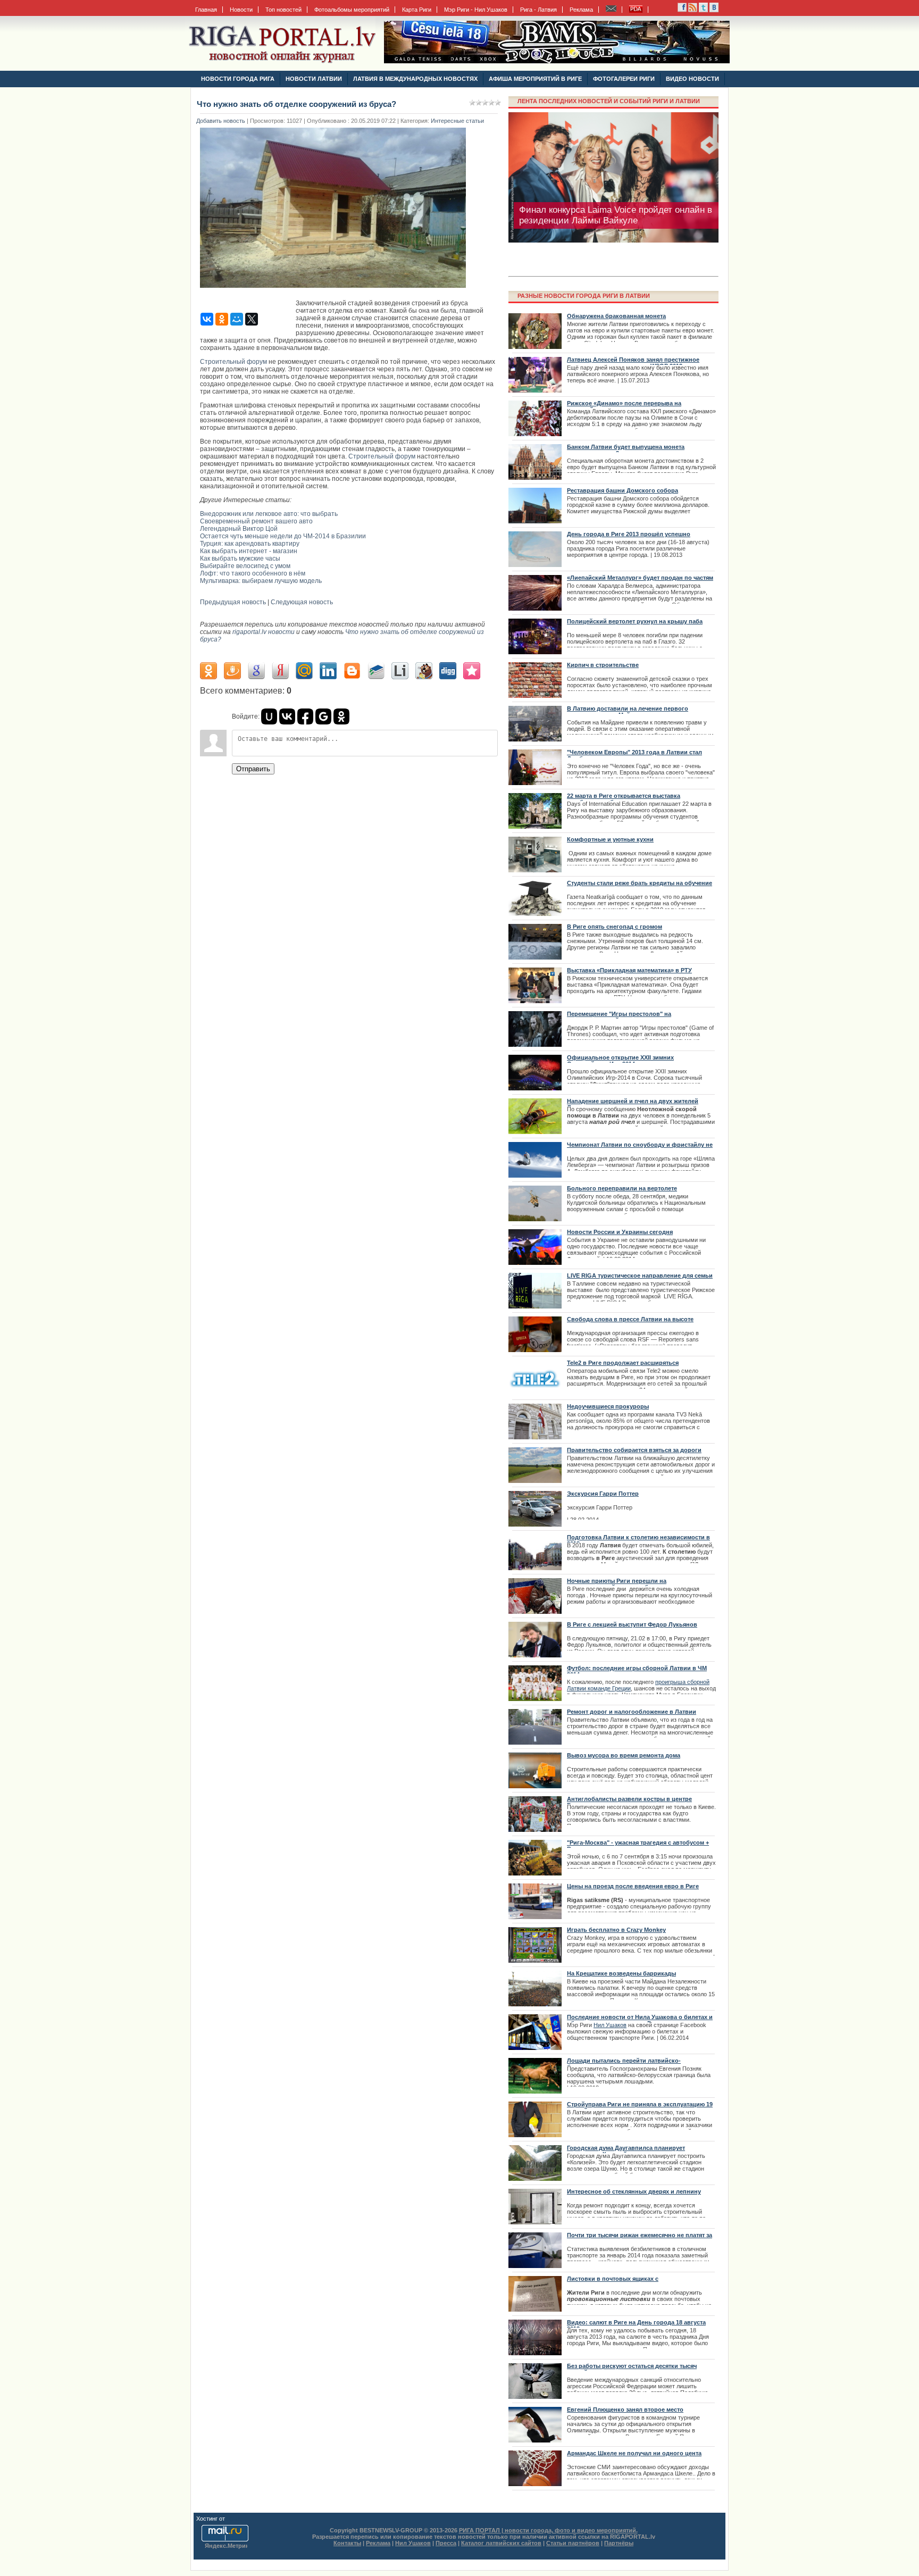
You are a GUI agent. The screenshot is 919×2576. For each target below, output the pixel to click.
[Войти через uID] (269, 716)
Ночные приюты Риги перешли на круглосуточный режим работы (617, 1584)
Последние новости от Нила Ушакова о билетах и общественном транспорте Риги (640, 2020)
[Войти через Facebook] (305, 716)
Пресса (446, 2543)
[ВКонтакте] (207, 319)
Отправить (253, 769)
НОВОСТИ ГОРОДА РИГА (238, 79)
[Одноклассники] (222, 319)
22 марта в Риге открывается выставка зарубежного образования (624, 799)
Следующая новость (302, 602)
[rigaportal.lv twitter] (703, 10)
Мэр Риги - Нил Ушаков (476, 10)
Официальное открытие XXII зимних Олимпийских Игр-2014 (620, 1061)
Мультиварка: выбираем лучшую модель (261, 581)
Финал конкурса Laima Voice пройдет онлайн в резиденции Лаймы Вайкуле (616, 215)
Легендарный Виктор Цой (239, 529)
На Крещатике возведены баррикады (621, 1973)
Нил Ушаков (610, 2025)
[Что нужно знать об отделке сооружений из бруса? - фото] (336, 291)
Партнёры (619, 2543)
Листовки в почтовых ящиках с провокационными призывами (613, 2282)
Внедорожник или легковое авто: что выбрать (269, 514)
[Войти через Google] (323, 716)
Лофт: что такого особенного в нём (253, 573)
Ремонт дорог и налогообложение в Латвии (632, 1712)
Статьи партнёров (573, 2543)
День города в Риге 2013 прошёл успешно (629, 534)
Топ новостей (283, 10)
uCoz (233, 2519)
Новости (241, 10)
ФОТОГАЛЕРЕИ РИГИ (624, 79)
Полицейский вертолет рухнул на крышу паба (635, 621)
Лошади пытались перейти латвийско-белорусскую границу (624, 2064)
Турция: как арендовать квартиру (250, 544)
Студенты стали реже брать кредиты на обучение (640, 883)
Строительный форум (233, 362)
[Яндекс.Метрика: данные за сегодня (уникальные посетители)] (226, 2546)
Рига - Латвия (538, 10)
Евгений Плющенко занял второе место (625, 2410)
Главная (206, 10)
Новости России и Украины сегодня (620, 1232)
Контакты (347, 2543)
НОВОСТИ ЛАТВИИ (314, 79)
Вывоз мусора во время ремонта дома (624, 1755)
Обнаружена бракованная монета (616, 316)
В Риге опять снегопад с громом (615, 927)
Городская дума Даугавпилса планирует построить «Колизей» (626, 2151)
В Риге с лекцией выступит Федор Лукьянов (632, 1624)
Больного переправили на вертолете (622, 1188)
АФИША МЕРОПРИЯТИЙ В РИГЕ (535, 79)
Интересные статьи (457, 121)
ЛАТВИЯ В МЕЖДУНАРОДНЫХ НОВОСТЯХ (415, 79)
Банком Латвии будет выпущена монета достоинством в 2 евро (626, 450)
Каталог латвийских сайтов (501, 2543)
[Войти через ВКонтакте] (287, 716)
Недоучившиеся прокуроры (608, 1406)
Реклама (581, 10)
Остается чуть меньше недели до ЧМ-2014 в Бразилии (283, 536)
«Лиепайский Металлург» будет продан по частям (640, 578)
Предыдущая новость (233, 602)
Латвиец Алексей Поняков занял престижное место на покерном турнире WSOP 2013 (633, 363)
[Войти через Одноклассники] (341, 716)
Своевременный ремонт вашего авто (256, 521)
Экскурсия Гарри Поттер (603, 1494)
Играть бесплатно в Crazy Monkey (616, 1930)
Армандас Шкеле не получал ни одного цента (634, 2453)
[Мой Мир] (237, 319)
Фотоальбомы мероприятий (352, 10)
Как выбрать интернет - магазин (249, 551)
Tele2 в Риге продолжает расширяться (623, 1363)
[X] (252, 319)
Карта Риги (417, 10)
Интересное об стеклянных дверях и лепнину (634, 2191)
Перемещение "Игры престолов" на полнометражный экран (619, 1017)
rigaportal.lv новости (264, 632)
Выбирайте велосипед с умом (245, 566)
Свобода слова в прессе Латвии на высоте (630, 1319)
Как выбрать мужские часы (240, 558)
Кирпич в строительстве (603, 665)
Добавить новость (221, 121)
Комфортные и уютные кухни (610, 839)
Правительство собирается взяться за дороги (634, 1450)
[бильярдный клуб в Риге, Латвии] (557, 61)
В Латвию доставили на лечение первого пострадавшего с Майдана (628, 712)
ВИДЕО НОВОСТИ (692, 79)
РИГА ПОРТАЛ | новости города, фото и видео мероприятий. (548, 2530)
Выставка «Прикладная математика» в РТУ (629, 970)
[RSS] (682, 10)
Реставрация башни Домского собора (623, 490)
